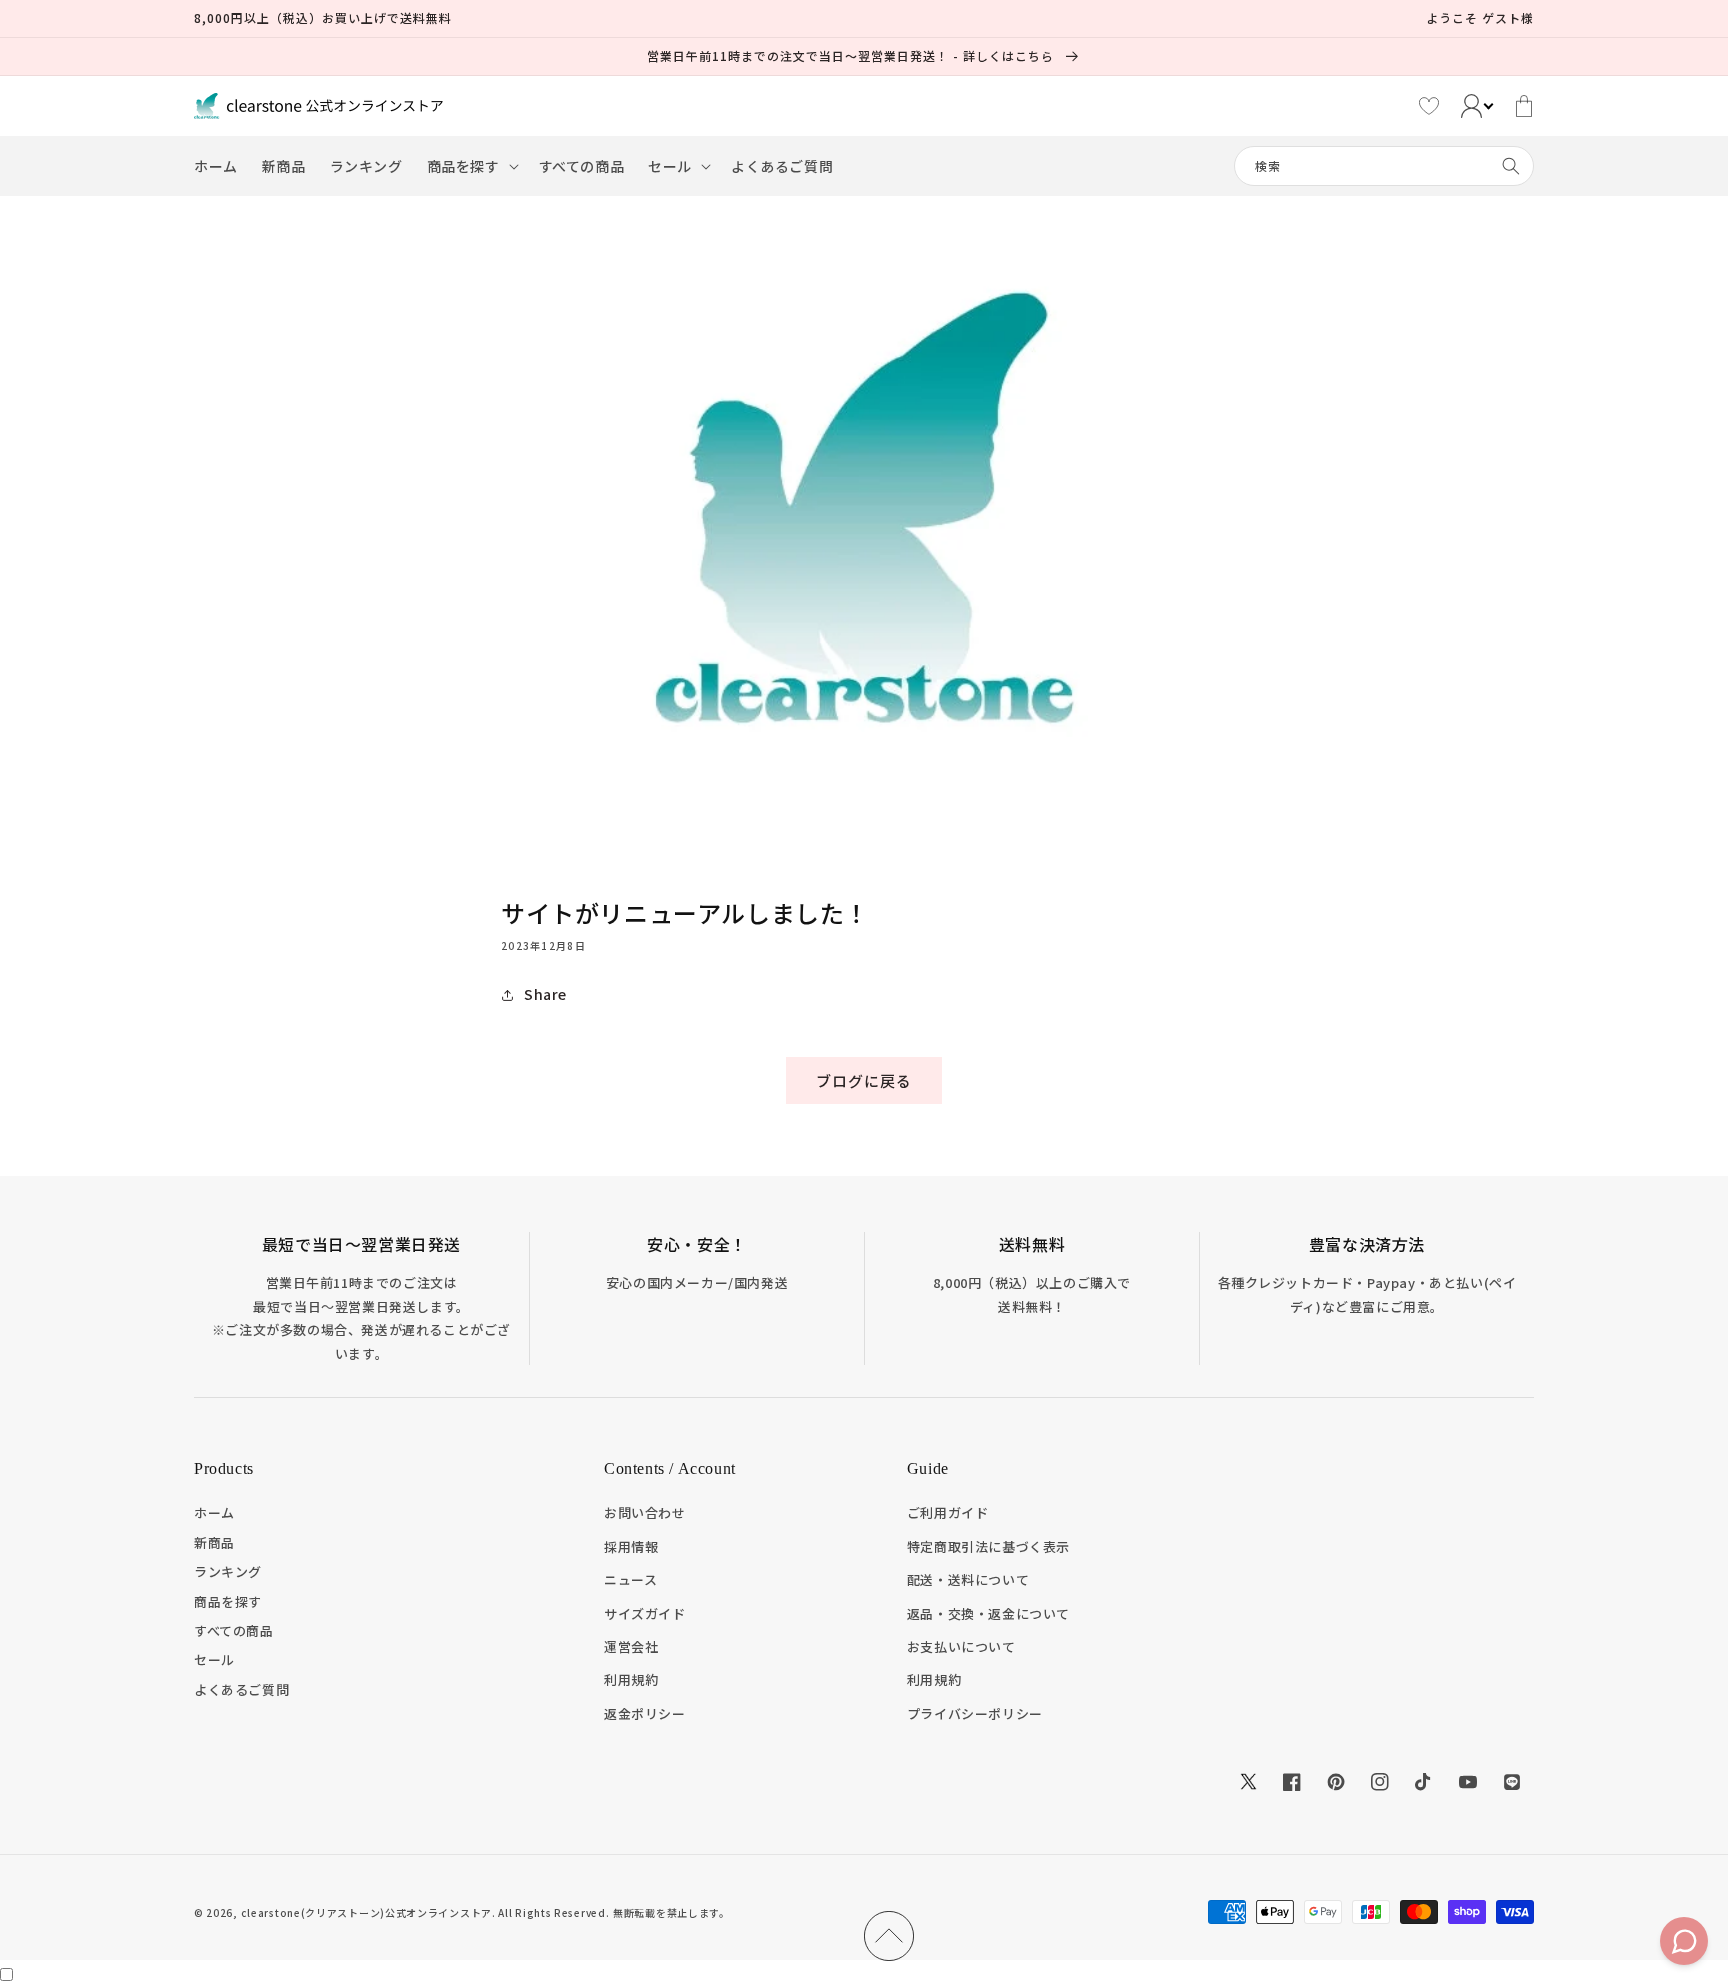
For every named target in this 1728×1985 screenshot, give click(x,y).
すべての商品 (234, 1630)
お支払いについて (961, 1646)
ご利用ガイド (948, 1512)
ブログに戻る (864, 1080)
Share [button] (545, 994)
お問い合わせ (645, 1512)
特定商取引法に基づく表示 (988, 1546)
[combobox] (1384, 166)
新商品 (214, 1542)
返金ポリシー (645, 1713)
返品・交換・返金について (988, 1613)
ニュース (630, 1579)
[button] (471, 166)
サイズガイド (645, 1613)
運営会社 (631, 1646)
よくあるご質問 (241, 1689)
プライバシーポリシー (975, 1713)
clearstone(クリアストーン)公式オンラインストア (366, 1912)
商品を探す (228, 1601)
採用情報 (631, 1546)
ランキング (228, 1571)
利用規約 (631, 1679)
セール (214, 1659)
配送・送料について (968, 1579)
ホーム (214, 1512)
